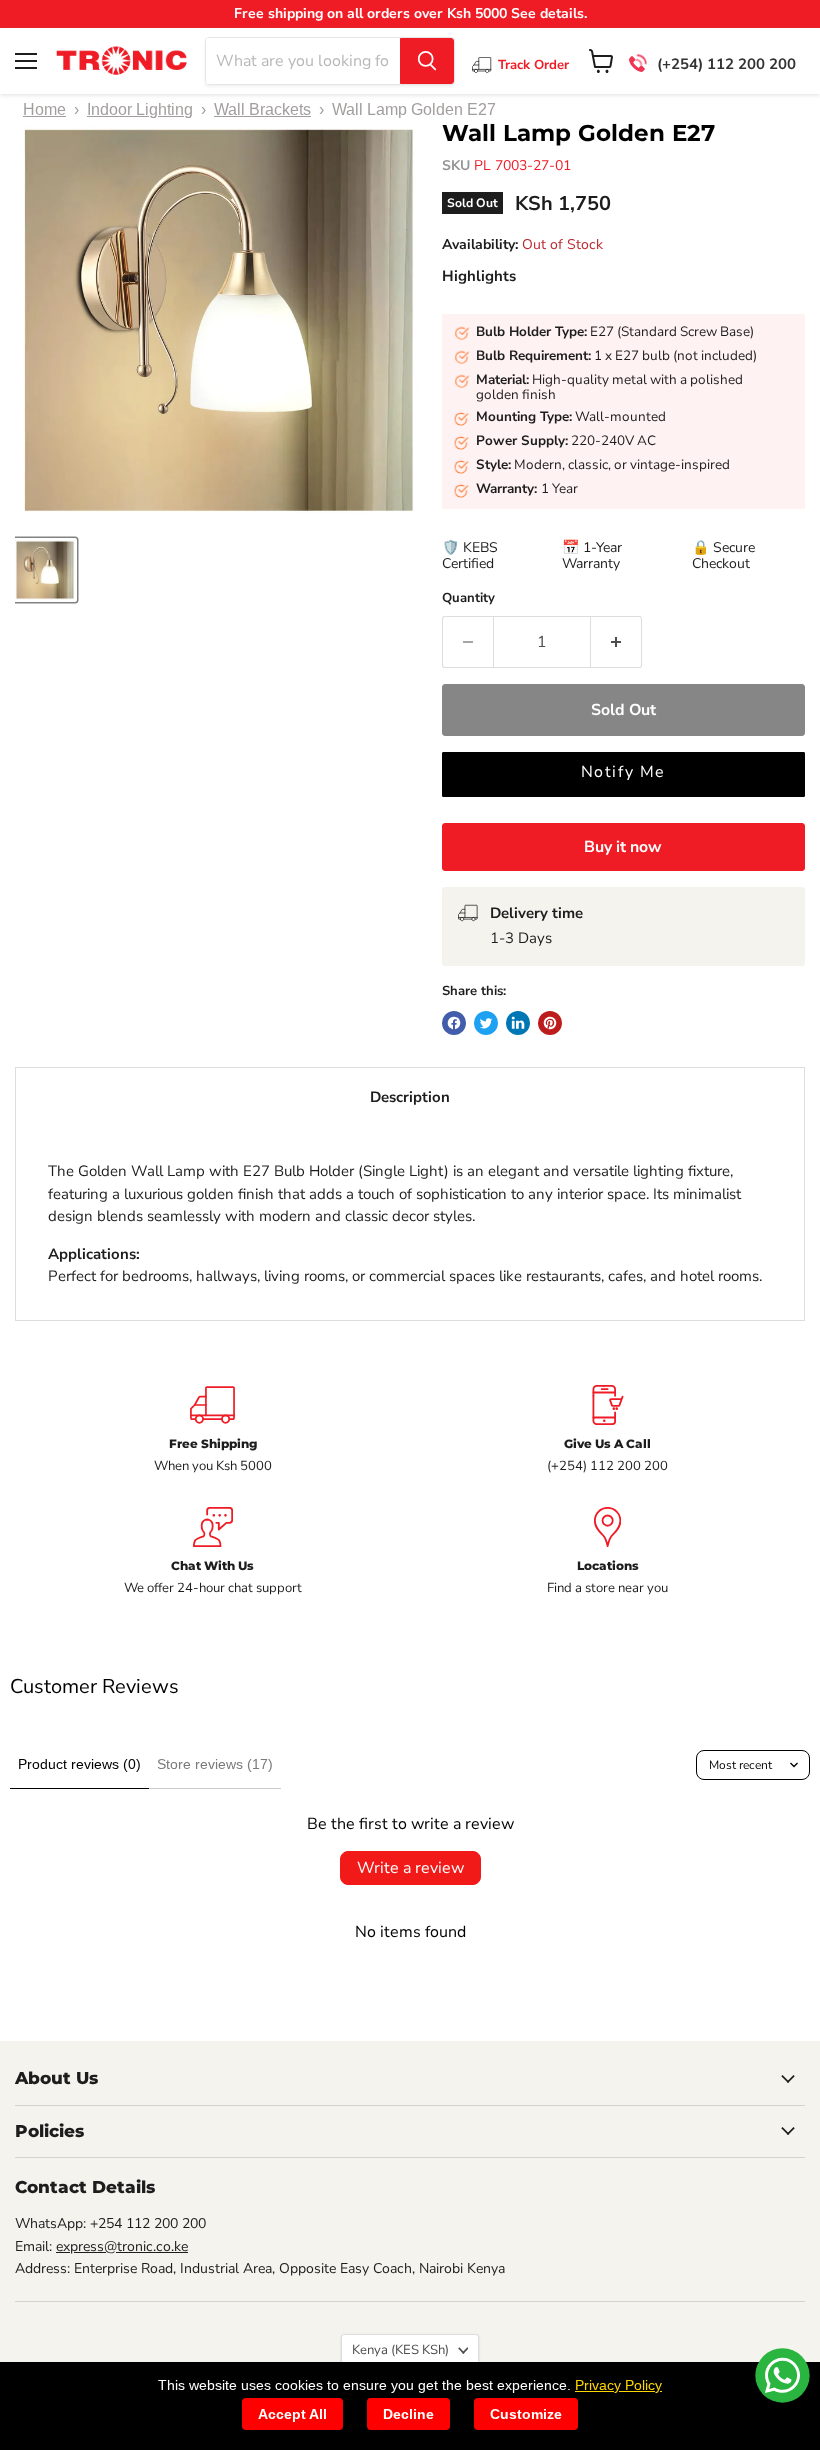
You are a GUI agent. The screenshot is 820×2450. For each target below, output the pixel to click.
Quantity (468, 598)
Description (410, 1097)
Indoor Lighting (140, 109)
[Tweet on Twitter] (486, 1023)
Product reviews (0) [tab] (79, 1764)
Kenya (400, 2350)
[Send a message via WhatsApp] (782, 2375)
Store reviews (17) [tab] (215, 1764)
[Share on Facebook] (454, 1023)
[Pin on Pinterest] (550, 1023)
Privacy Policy (618, 2385)
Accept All (292, 2414)
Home (44, 109)
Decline (408, 2414)
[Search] (427, 61)
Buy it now (623, 847)
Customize (526, 2414)
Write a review (410, 1868)
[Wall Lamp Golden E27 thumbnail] (45, 570)
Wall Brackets (262, 109)
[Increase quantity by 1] (616, 642)
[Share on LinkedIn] (518, 1023)
